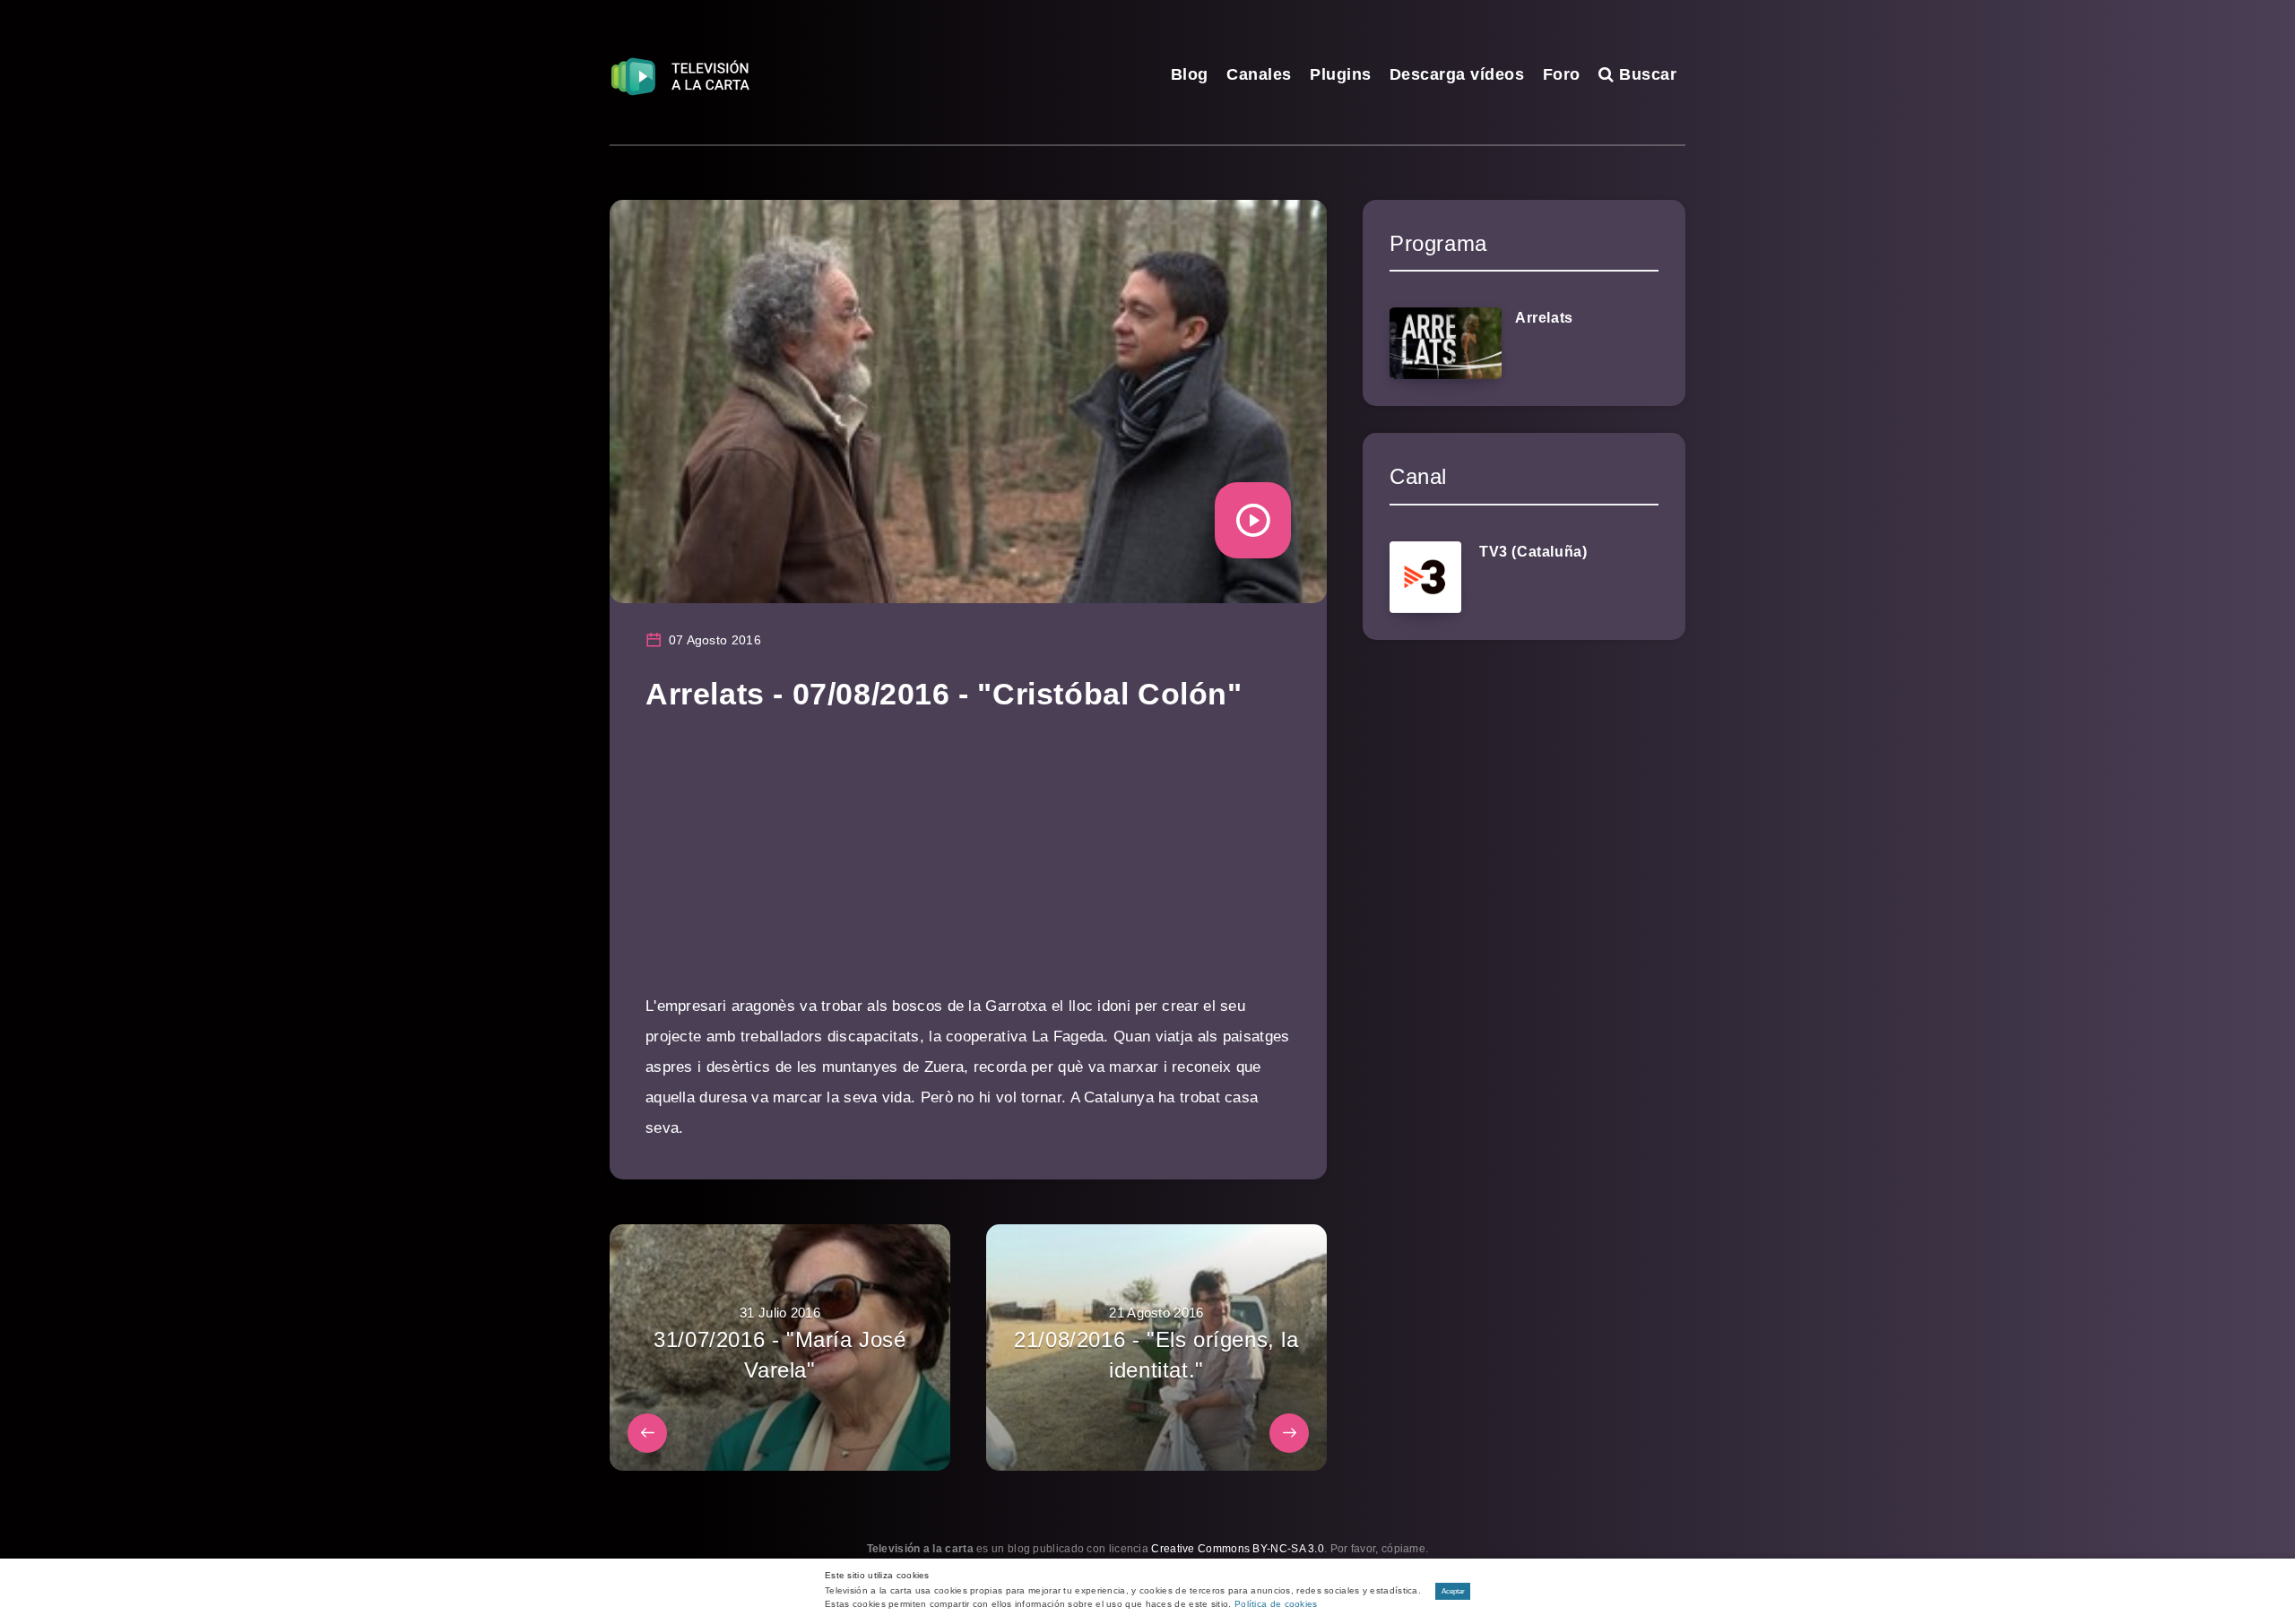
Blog (1190, 74)
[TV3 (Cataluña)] (1425, 577)
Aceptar (1453, 1591)
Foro (1562, 74)
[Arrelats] (1446, 343)
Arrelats (1544, 318)
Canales (1259, 74)
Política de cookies (1276, 1604)
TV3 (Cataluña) (1533, 552)
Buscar (1645, 74)
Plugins (1341, 74)
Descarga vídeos (1457, 74)
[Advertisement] (968, 866)
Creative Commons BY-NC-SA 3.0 (1238, 1549)
